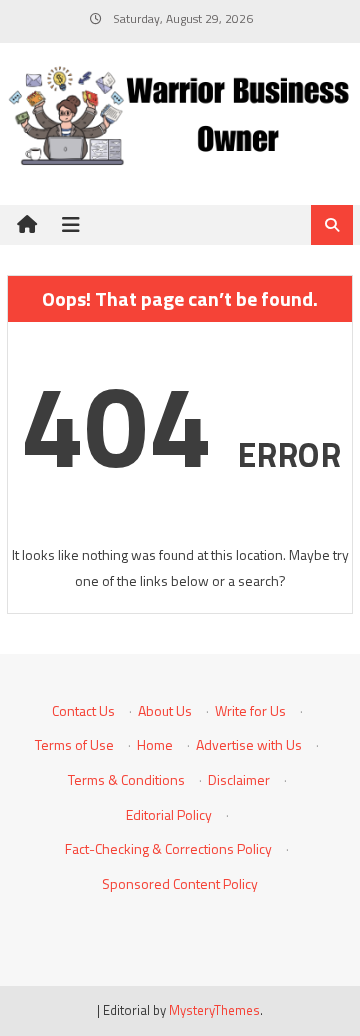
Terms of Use (74, 744)
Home (155, 744)
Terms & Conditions (126, 779)
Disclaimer (239, 779)
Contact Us (83, 710)
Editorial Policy (169, 814)
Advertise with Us (249, 744)
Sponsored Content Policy (180, 883)
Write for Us (250, 710)
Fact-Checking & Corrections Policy (168, 848)
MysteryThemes (214, 1010)
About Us (165, 710)
